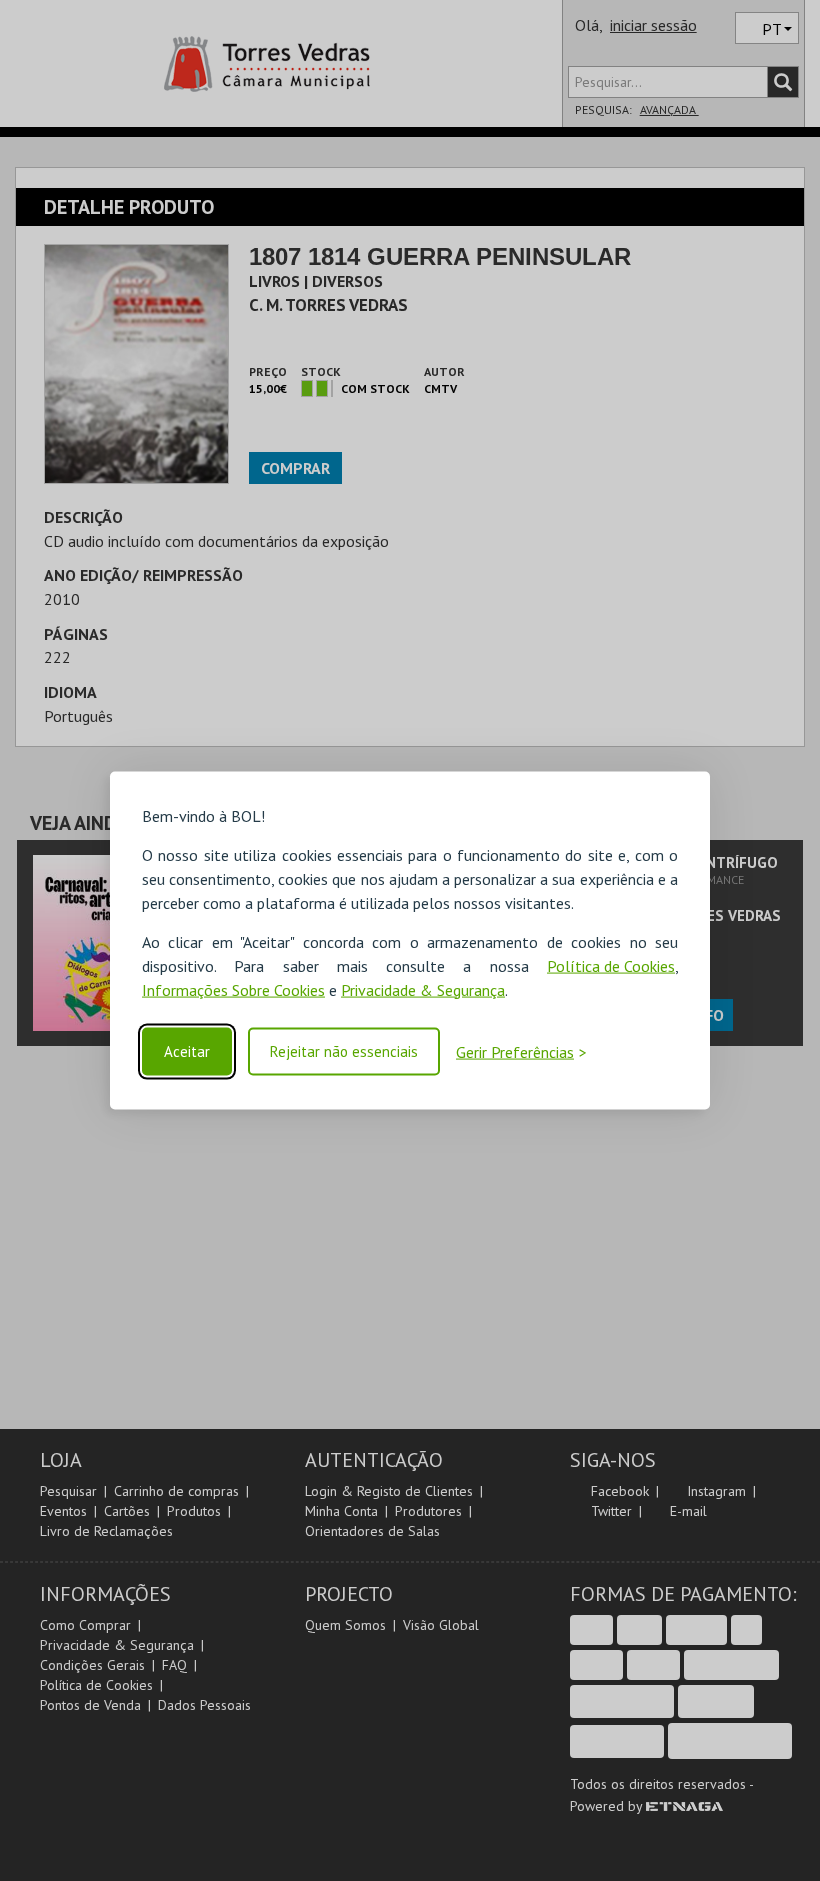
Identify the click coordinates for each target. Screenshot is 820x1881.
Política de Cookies (611, 965)
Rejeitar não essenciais (344, 1051)
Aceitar (187, 1051)
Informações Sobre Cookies (233, 989)
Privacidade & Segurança (423, 989)
